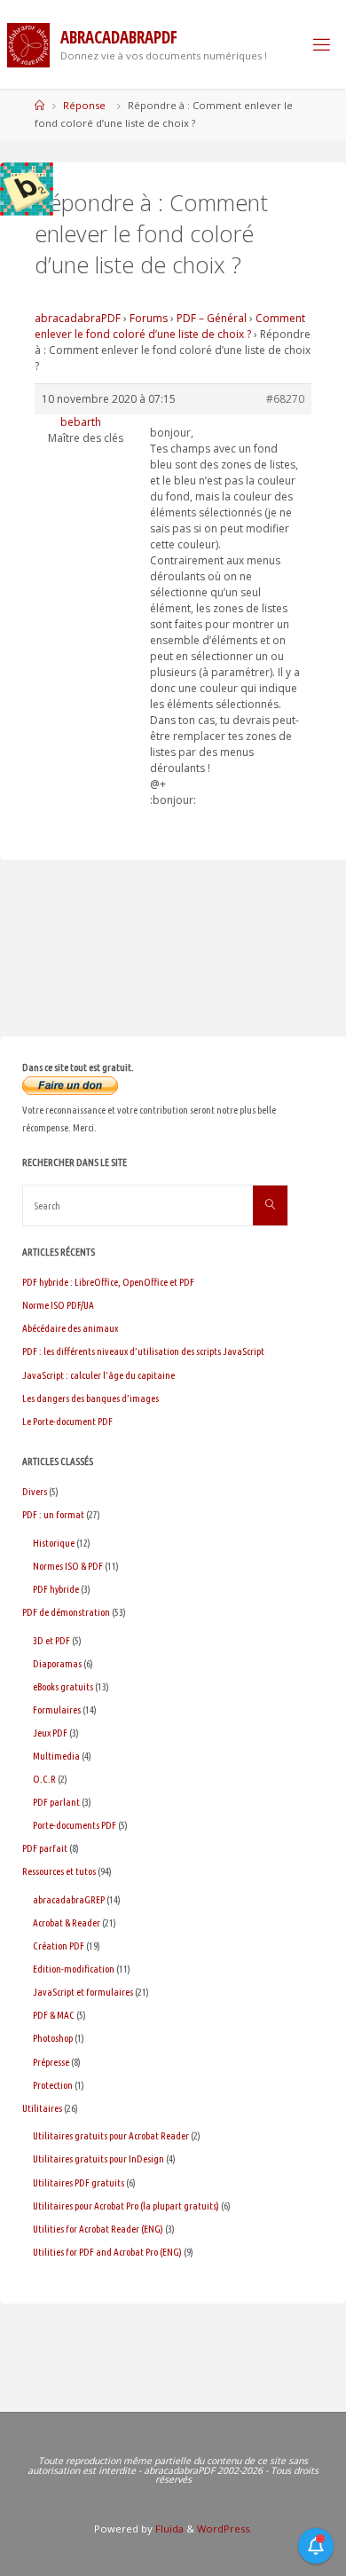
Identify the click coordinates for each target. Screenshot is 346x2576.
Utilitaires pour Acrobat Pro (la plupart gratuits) (126, 2206)
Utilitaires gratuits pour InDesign (98, 2158)
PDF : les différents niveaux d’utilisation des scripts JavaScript (143, 1351)
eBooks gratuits (63, 1686)
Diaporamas (57, 1663)
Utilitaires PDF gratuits (79, 2182)
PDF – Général (212, 318)
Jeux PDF (50, 1733)
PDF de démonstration (66, 1612)
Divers (35, 1491)
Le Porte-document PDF (67, 1421)
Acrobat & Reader (67, 1922)
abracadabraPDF (78, 318)
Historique (54, 1543)
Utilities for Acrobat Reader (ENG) (98, 2229)
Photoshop (53, 2038)
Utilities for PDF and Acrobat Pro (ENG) (107, 2252)
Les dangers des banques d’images (90, 1398)
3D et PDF (51, 1640)
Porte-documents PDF (75, 1825)
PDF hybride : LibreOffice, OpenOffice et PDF (108, 1282)
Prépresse (51, 2062)
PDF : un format (53, 1514)
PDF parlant (56, 1802)
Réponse (84, 105)
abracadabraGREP (69, 1899)
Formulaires (57, 1709)
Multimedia (56, 1756)
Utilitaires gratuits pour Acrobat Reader (111, 2135)
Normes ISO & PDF (68, 1566)
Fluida (168, 2529)
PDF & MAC (54, 2015)
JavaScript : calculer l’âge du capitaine (98, 1375)
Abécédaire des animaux (70, 1328)
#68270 (285, 399)
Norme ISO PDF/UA (58, 1305)
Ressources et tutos (59, 1871)
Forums (149, 318)
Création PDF (59, 1946)
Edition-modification (74, 1969)
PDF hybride (56, 1589)
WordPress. (224, 2529)
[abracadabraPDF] (28, 44)
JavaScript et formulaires (83, 1992)
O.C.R (44, 1779)
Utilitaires (42, 2108)
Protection (53, 2085)
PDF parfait (45, 1848)
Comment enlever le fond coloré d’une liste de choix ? (170, 326)
